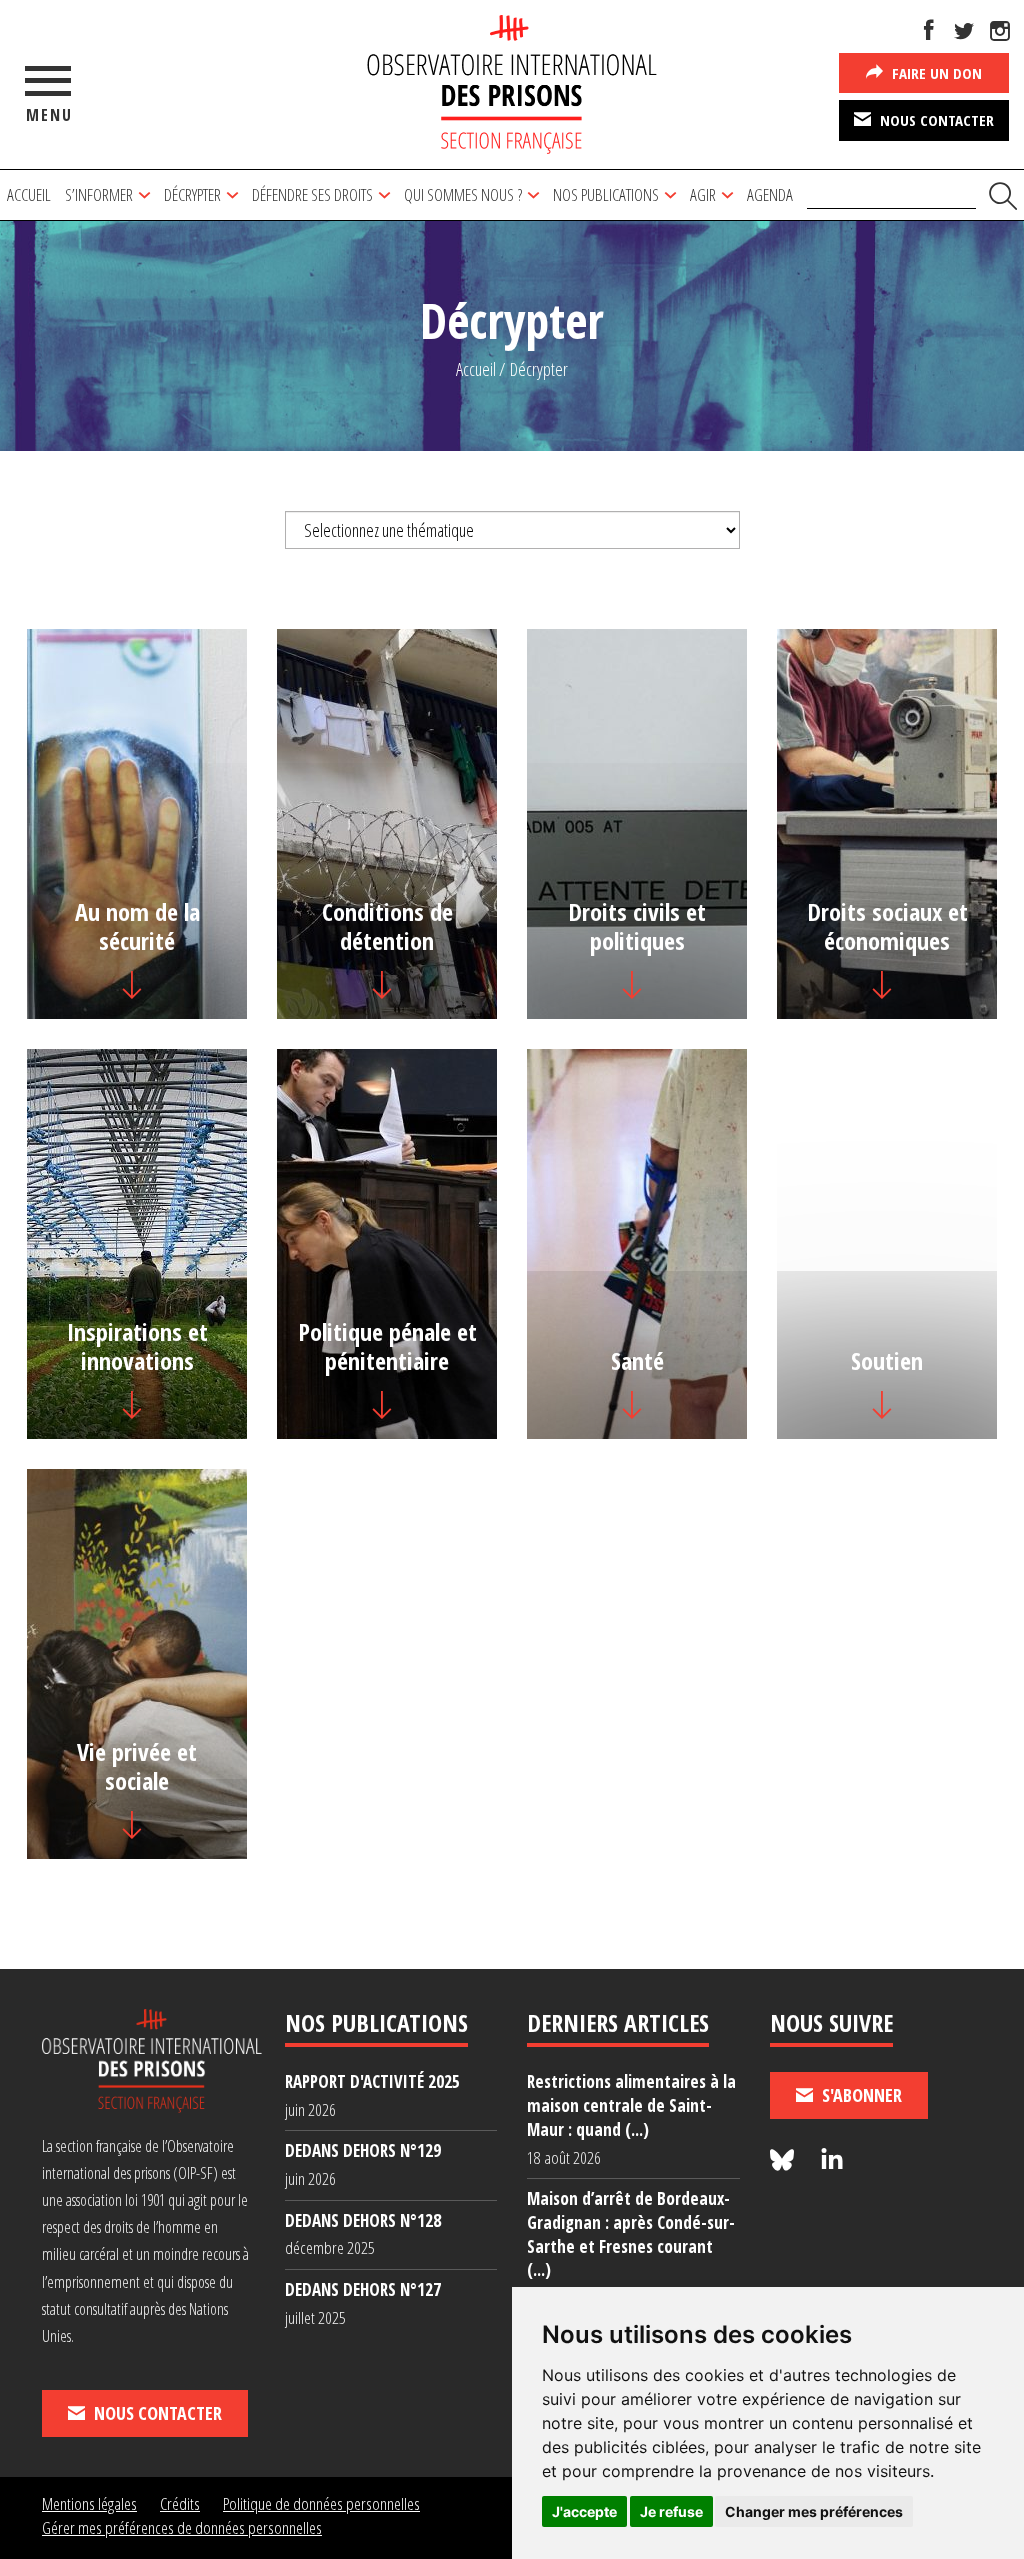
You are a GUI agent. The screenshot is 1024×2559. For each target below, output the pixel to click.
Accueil (29, 194)
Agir (703, 194)
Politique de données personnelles (321, 2503)
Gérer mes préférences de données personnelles (182, 2527)
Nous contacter (935, 120)
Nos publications (606, 194)
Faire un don (935, 73)
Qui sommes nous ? (463, 194)
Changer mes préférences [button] (814, 2511)
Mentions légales (89, 2503)
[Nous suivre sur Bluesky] (785, 2160)
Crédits (180, 2503)
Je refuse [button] (671, 2511)
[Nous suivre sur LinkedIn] (832, 2160)
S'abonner (860, 2095)
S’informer (99, 194)
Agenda (770, 194)
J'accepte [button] (584, 2511)
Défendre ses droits (312, 194)
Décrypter (192, 194)
